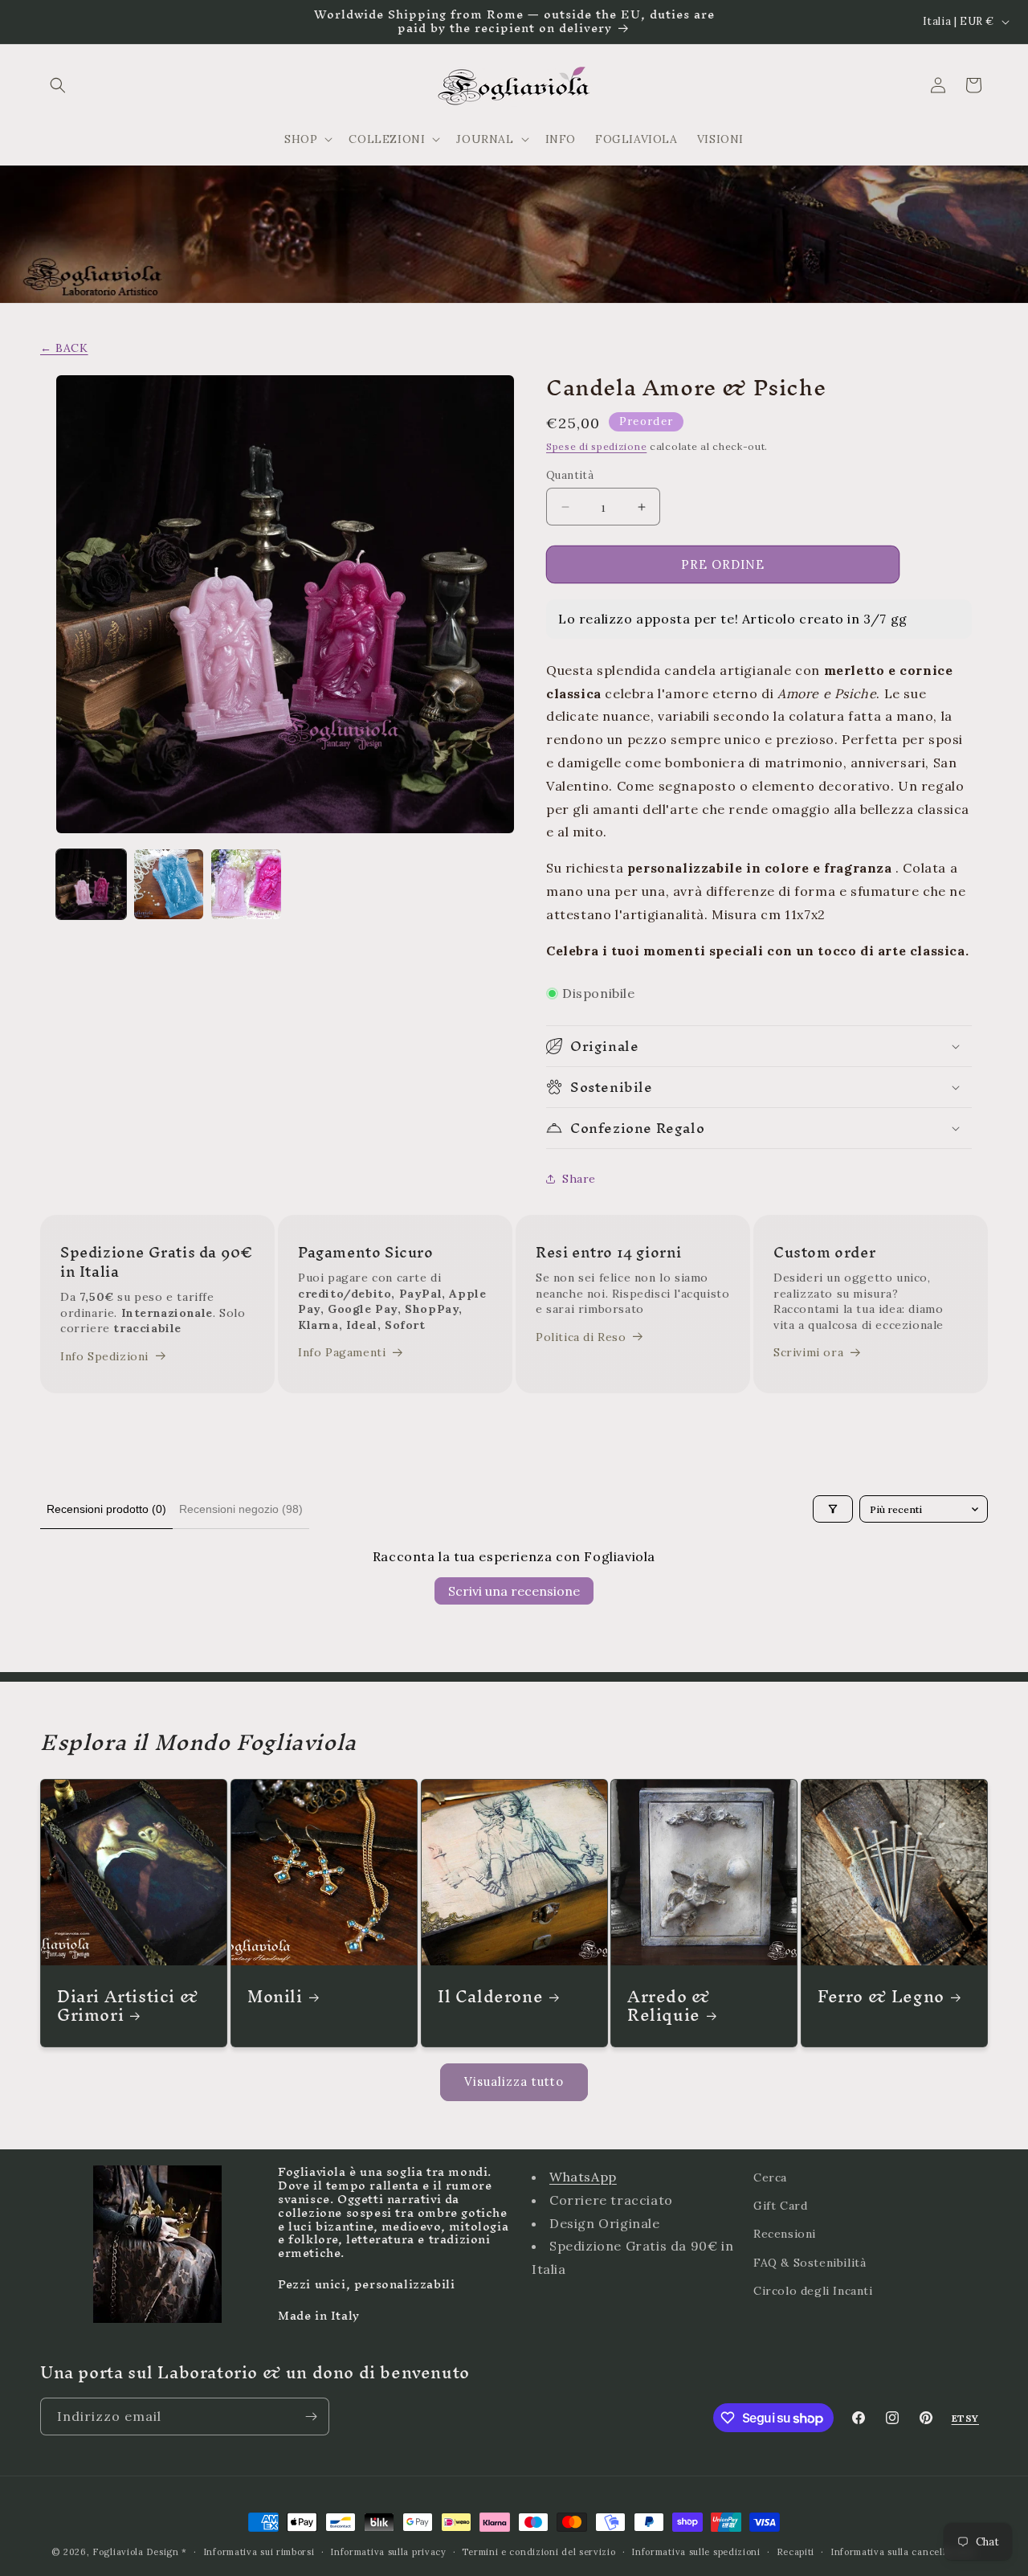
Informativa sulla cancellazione (904, 2552)
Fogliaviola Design (136, 2552)
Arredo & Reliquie (669, 2006)
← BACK (64, 348)
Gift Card (780, 2206)
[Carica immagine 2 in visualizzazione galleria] (169, 884)
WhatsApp (583, 2177)
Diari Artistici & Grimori (128, 2006)
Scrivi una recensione (514, 1591)
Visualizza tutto (514, 2081)
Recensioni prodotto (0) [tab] (106, 1509)
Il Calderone (490, 1996)
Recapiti (796, 2552)
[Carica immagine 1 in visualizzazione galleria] (91, 884)
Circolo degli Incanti (813, 2290)
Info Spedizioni (104, 1356)
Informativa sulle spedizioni (696, 2552)
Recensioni (785, 2234)
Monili (275, 1996)
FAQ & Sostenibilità (810, 2262)
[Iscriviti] (311, 2417)
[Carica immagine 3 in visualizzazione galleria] (246, 884)
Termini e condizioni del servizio (538, 2552)
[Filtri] (833, 1509)
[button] (58, 85)
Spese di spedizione (596, 446)
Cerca (770, 2177)
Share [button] (579, 1179)
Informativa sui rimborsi (259, 2552)
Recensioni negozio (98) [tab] (241, 1509)
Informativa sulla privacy (388, 2552)
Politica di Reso (581, 1337)
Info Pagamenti (342, 1353)
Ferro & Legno (881, 1996)
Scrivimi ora (808, 1353)
